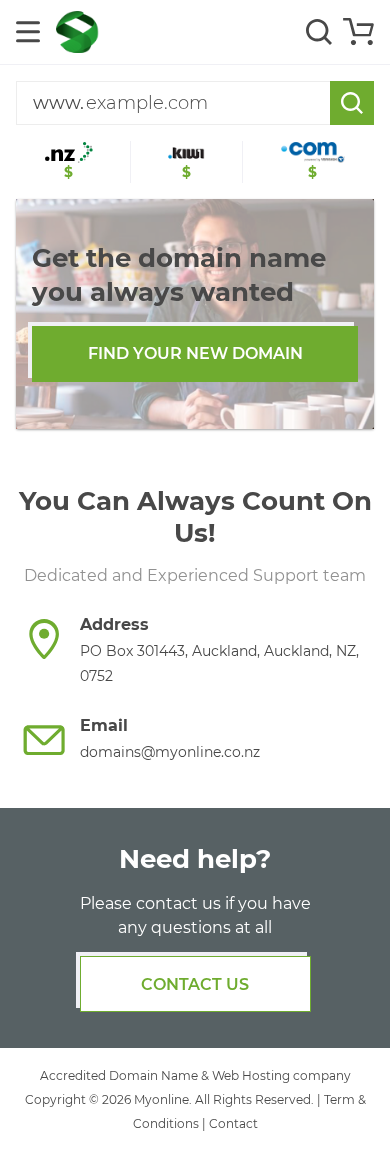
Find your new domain (195, 353)
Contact (233, 1123)
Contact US (195, 984)
